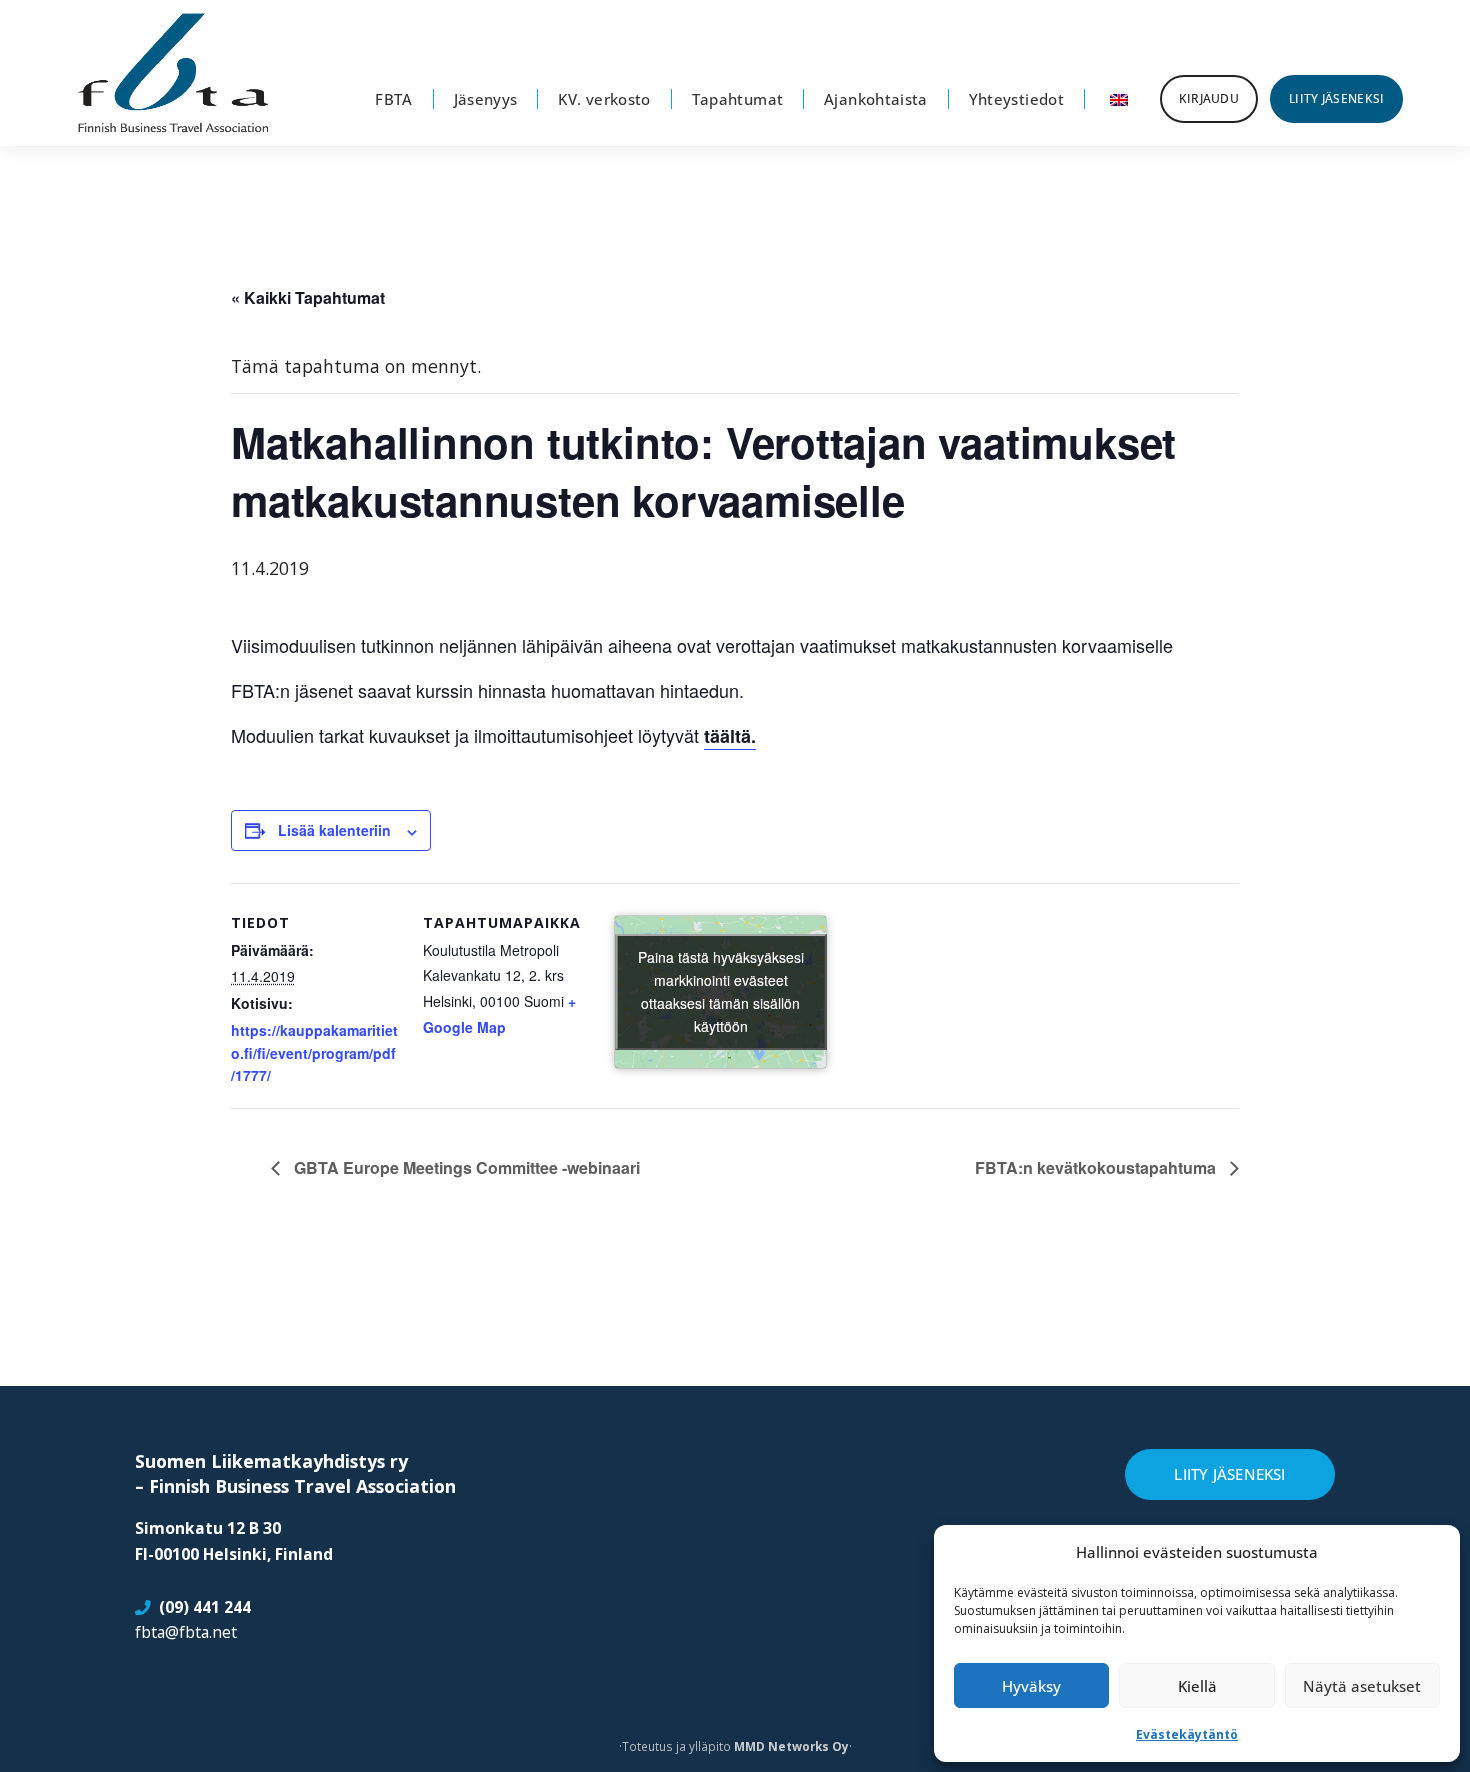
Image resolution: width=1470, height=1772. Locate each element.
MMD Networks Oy (791, 1746)
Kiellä (1197, 1686)
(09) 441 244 (205, 1607)
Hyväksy (1031, 1686)
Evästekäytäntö (1187, 1734)
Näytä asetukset (1362, 1686)
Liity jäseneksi (1229, 1474)
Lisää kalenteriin (334, 830)
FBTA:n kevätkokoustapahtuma (1097, 1167)
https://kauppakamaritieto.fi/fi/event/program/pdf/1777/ (314, 1053)
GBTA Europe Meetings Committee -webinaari (465, 1167)
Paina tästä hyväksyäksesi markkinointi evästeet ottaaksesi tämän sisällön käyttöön (721, 991)
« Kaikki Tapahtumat (308, 297)
